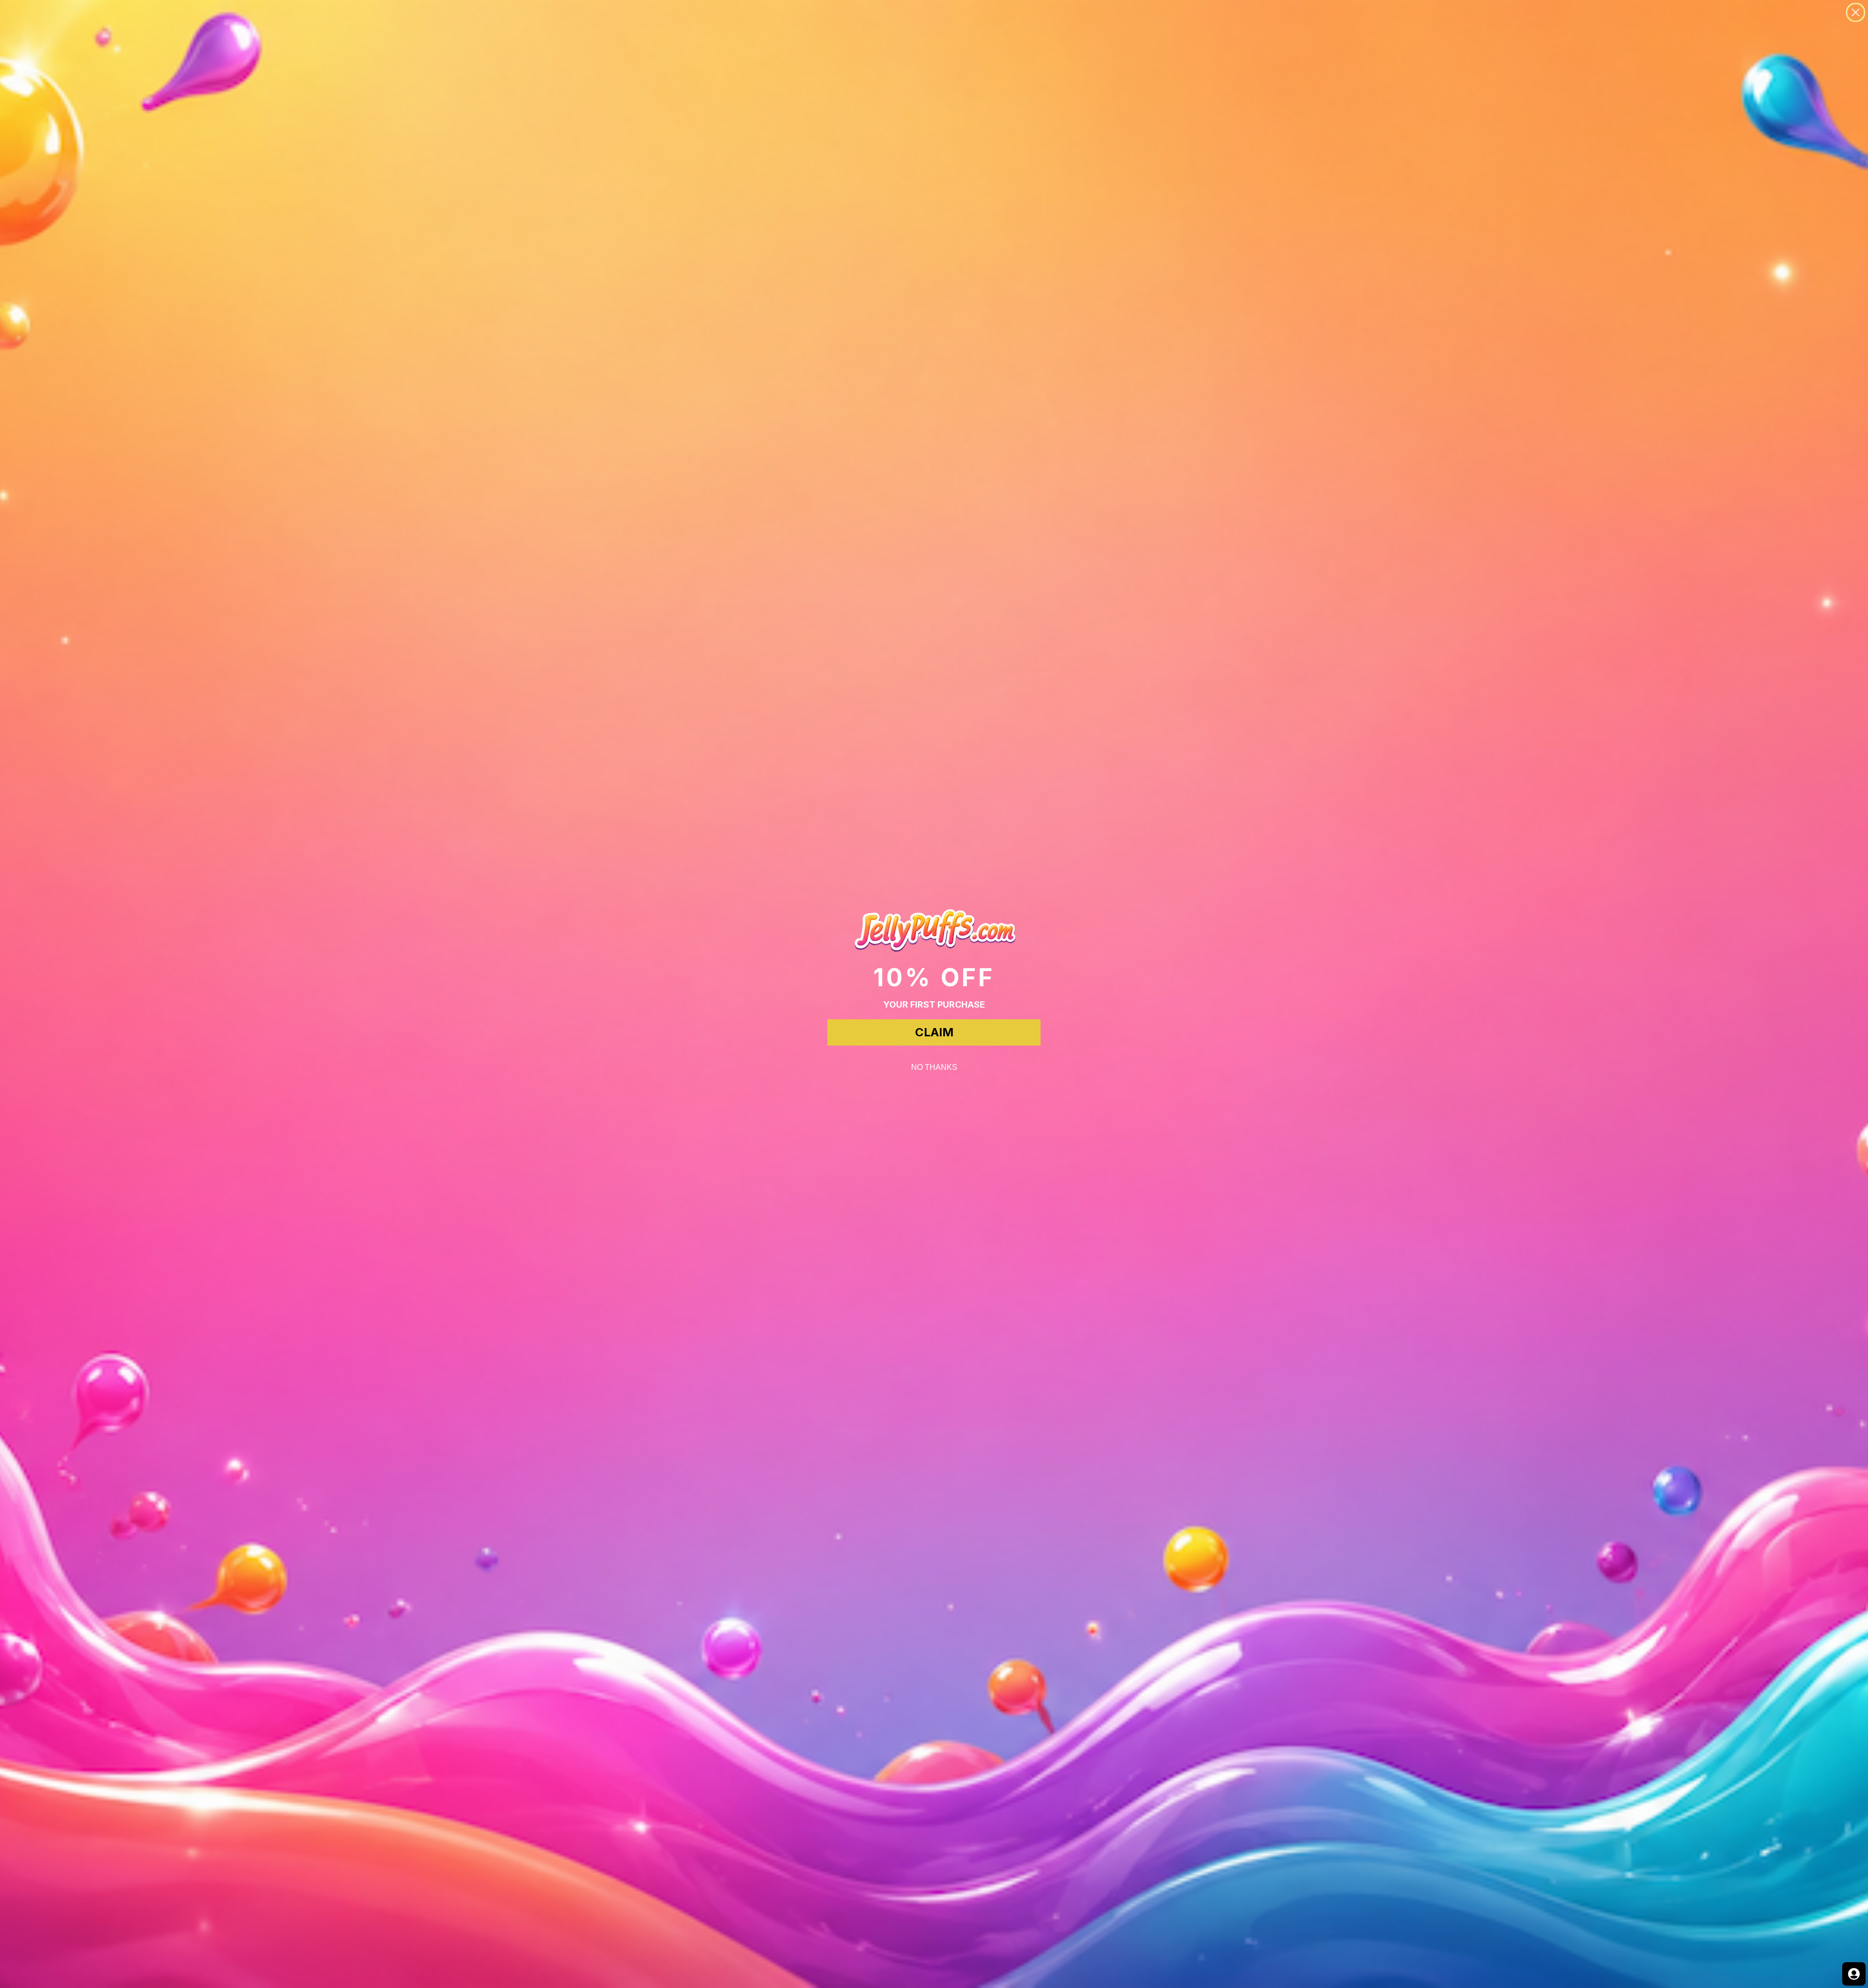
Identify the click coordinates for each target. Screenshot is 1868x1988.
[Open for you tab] (1854, 1974)
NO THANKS (934, 1067)
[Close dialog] (1856, 12)
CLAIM (934, 1032)
